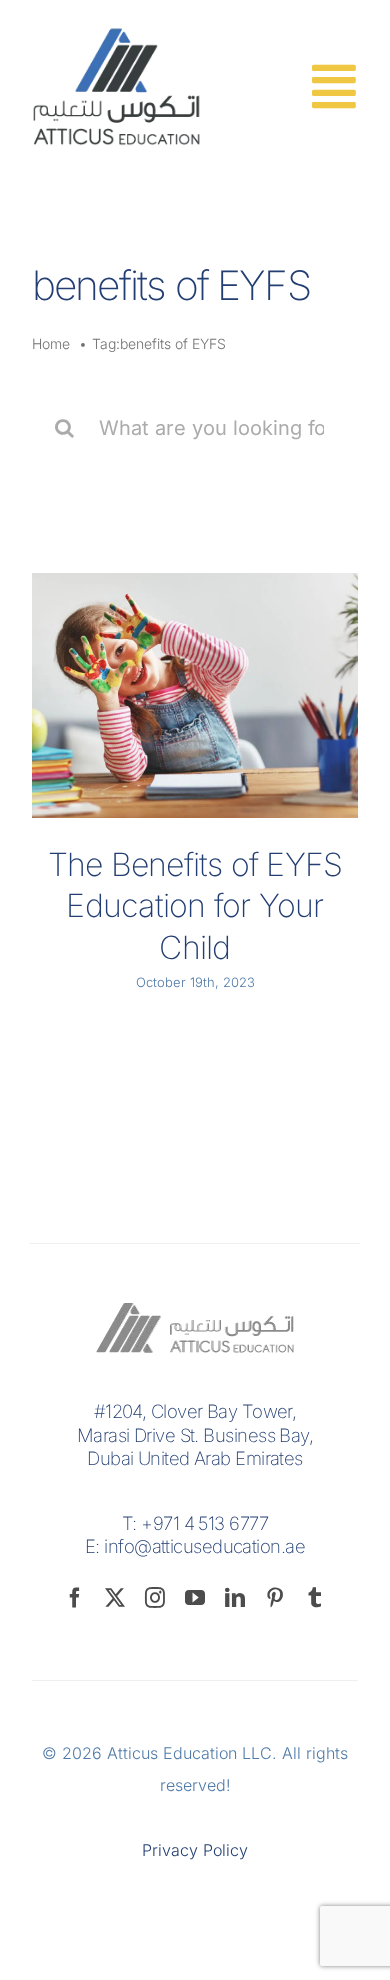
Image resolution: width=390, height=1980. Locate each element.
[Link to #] (333, 86)
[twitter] (115, 1598)
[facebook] (75, 1598)
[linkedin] (235, 1598)
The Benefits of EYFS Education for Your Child (195, 906)
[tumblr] (315, 1598)
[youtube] (195, 1598)
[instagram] (155, 1598)
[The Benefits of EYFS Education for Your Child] (195, 695)
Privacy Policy (195, 1850)
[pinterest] (275, 1598)
